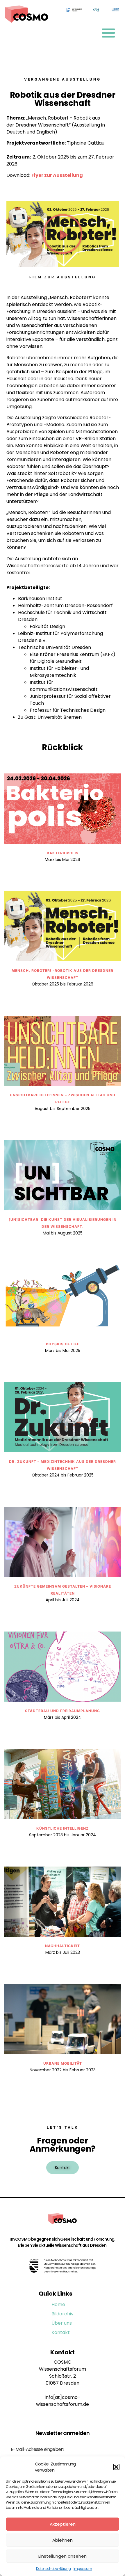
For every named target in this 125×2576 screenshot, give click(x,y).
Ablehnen (63, 2540)
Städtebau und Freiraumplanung (63, 1711)
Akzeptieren (63, 2524)
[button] (116, 2467)
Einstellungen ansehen (63, 2556)
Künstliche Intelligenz (63, 1828)
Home (58, 2304)
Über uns (62, 2323)
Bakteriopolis (63, 853)
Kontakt (61, 2332)
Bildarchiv (63, 2314)
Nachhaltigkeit (63, 1946)
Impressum (83, 2569)
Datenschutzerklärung (53, 2569)
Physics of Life (63, 1344)
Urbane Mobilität (63, 2063)
